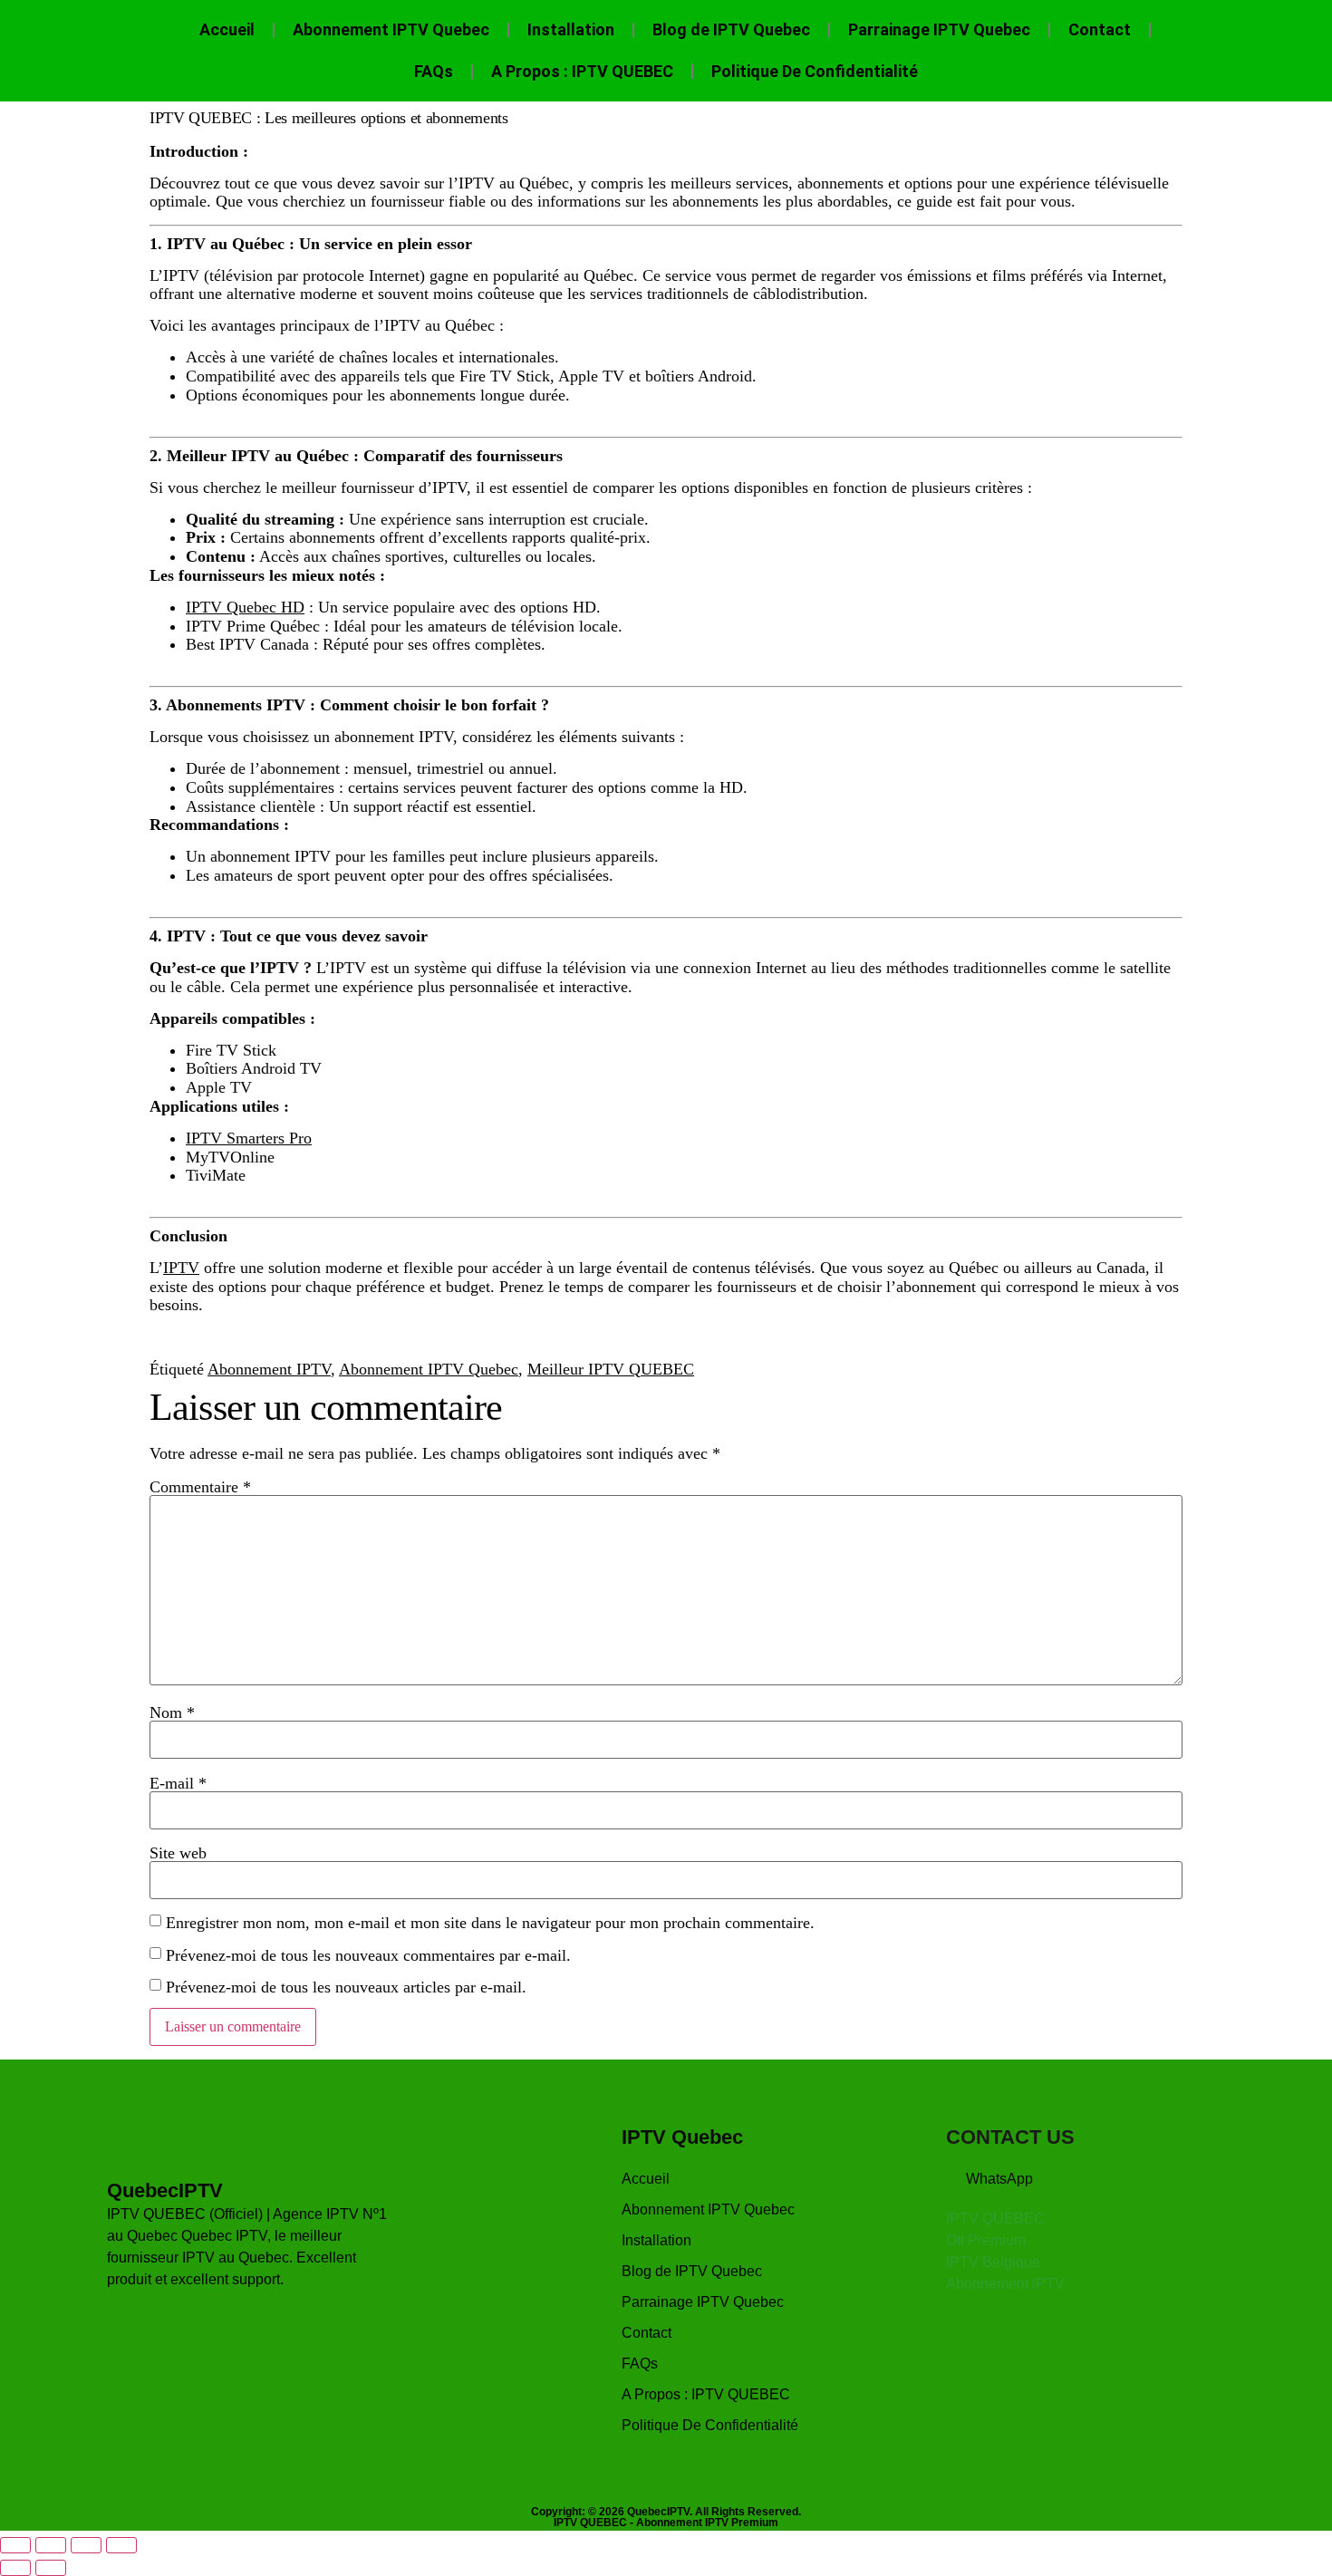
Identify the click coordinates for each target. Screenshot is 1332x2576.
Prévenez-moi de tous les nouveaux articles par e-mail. (346, 1987)
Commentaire (200, 1487)
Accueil (227, 29)
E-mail (178, 1783)
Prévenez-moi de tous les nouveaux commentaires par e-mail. (368, 1955)
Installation (571, 29)
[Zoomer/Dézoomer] (15, 2545)
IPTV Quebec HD (245, 607)
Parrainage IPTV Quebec (939, 29)
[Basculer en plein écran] (51, 2545)
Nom (172, 1713)
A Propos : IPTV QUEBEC (582, 71)
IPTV (181, 1268)
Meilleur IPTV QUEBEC (611, 1369)
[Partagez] (86, 2545)
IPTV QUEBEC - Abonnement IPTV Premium (666, 2523)
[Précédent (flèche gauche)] (15, 2568)
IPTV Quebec (682, 2137)
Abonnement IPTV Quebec (391, 29)
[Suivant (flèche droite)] (51, 2568)
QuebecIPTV (165, 2190)
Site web (178, 1853)
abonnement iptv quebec (588, 414)
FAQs (434, 71)
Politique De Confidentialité (815, 71)
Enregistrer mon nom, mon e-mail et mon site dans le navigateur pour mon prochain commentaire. (490, 1923)
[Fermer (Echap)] (121, 2545)
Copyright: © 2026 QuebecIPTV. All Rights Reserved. (666, 2512)
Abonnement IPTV (269, 1369)
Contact (1100, 29)
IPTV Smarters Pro (249, 1138)
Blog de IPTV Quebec (731, 29)
